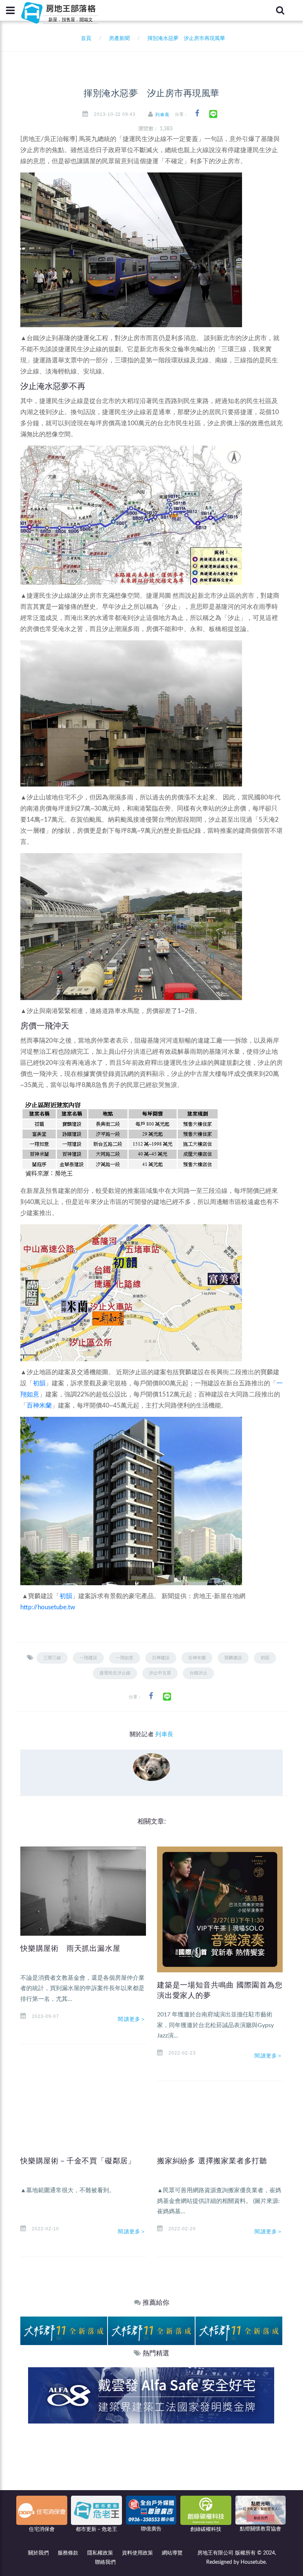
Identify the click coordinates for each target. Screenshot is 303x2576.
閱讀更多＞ (132, 2019)
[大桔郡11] (64, 2331)
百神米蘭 (39, 1406)
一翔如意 (125, 1658)
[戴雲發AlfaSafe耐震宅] (151, 2395)
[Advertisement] (151, 2479)
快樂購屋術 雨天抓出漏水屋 (70, 1948)
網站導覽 (172, 2553)
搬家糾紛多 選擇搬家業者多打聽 (212, 2161)
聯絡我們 (105, 2562)
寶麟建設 (233, 1658)
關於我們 (38, 2553)
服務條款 (68, 2553)
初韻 (39, 1383)
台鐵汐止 (198, 1673)
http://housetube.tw (48, 1607)
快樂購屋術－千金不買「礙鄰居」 (78, 2161)
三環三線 (52, 1658)
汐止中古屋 (160, 1673)
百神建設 (161, 1658)
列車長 (162, 115)
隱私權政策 (100, 2553)
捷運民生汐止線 (115, 1673)
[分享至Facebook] (197, 113)
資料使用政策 (137, 2553)
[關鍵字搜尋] (280, 10)
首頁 (85, 38)
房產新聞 (119, 38)
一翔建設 (88, 1658)
